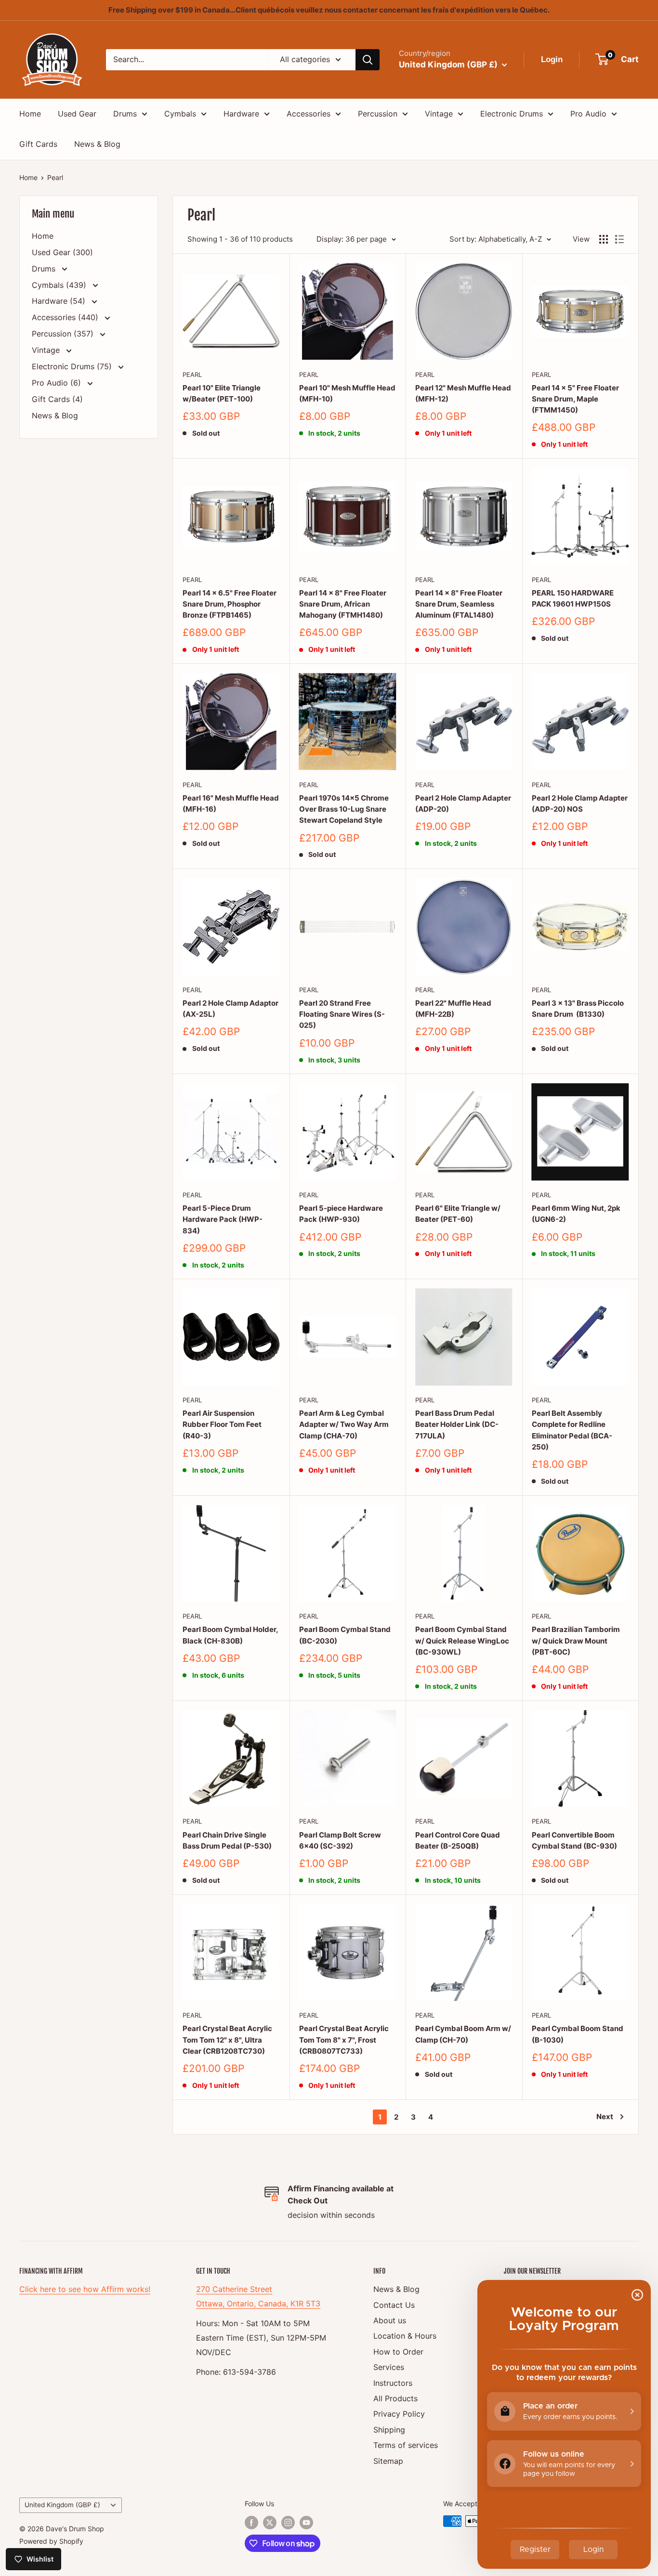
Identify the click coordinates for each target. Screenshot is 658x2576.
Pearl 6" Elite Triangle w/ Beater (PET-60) (458, 1214)
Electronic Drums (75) (73, 366)
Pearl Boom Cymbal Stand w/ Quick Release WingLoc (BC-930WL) (462, 1641)
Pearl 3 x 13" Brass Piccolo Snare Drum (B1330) (578, 1009)
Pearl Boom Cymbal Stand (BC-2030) (345, 1635)
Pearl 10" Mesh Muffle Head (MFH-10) (347, 393)
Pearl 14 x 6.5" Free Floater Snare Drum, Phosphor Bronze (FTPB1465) (230, 604)
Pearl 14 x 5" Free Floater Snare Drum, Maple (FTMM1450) (575, 399)
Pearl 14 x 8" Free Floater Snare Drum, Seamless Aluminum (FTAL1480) (459, 604)
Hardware (241, 114)
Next (605, 2116)
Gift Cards (38, 144)
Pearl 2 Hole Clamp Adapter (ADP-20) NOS (580, 803)
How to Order (398, 2352)
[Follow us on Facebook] (251, 2522)
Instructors (393, 2383)
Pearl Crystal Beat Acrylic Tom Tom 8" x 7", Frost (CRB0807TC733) (344, 2040)
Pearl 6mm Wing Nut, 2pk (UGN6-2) (576, 1214)
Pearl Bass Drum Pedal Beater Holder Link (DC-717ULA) (457, 1424)
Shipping (389, 2430)
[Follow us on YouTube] (306, 2522)
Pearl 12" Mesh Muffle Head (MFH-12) (463, 393)
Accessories (309, 114)
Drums (125, 114)
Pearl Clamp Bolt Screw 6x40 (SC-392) (340, 1840)
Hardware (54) (60, 301)
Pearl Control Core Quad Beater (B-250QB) (458, 1840)
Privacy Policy (399, 2414)
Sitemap (388, 2461)
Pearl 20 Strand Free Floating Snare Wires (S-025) (342, 1014)
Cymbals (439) (60, 285)
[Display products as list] (619, 239)
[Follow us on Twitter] (270, 2522)
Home (30, 114)
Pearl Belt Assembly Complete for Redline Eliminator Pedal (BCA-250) (572, 1430)
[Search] (368, 60)
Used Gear (77, 114)
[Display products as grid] (604, 239)
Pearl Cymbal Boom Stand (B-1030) (578, 2034)
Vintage (439, 114)
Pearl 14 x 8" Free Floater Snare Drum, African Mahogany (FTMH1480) (343, 604)
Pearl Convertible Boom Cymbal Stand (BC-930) (574, 1840)
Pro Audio (588, 114)
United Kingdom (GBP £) (62, 2505)
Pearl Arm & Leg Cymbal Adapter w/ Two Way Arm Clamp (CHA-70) (344, 1424)
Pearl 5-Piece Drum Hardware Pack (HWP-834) (223, 1219)
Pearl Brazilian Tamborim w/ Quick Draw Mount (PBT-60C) (576, 1641)
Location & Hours (405, 2336)
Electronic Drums (512, 114)
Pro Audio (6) (58, 383)
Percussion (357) (64, 334)
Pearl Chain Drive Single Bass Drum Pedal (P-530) (227, 1840)
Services (389, 2367)
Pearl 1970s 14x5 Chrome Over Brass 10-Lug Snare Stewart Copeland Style (344, 809)
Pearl (55, 177)
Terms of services (406, 2445)
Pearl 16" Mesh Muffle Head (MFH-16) (231, 803)
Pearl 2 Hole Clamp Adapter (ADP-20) (463, 803)
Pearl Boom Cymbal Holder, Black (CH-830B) (230, 1635)
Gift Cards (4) (57, 399)
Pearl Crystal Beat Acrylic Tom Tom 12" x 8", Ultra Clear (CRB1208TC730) (227, 2040)
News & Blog (97, 144)
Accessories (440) (66, 317)
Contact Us (394, 2305)
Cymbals (180, 114)
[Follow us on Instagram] (288, 2522)
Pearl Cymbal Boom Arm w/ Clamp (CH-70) (463, 2034)
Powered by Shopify (51, 2541)
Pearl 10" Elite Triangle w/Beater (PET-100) (222, 393)
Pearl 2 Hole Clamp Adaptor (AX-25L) (230, 1009)
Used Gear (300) (62, 252)
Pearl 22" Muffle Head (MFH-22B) (453, 1009)
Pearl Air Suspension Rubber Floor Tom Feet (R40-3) (222, 1424)
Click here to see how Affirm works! (85, 2289)
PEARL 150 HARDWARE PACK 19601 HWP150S (573, 598)
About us (390, 2320)
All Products (395, 2398)
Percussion (378, 114)
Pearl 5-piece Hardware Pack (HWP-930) (341, 1214)
